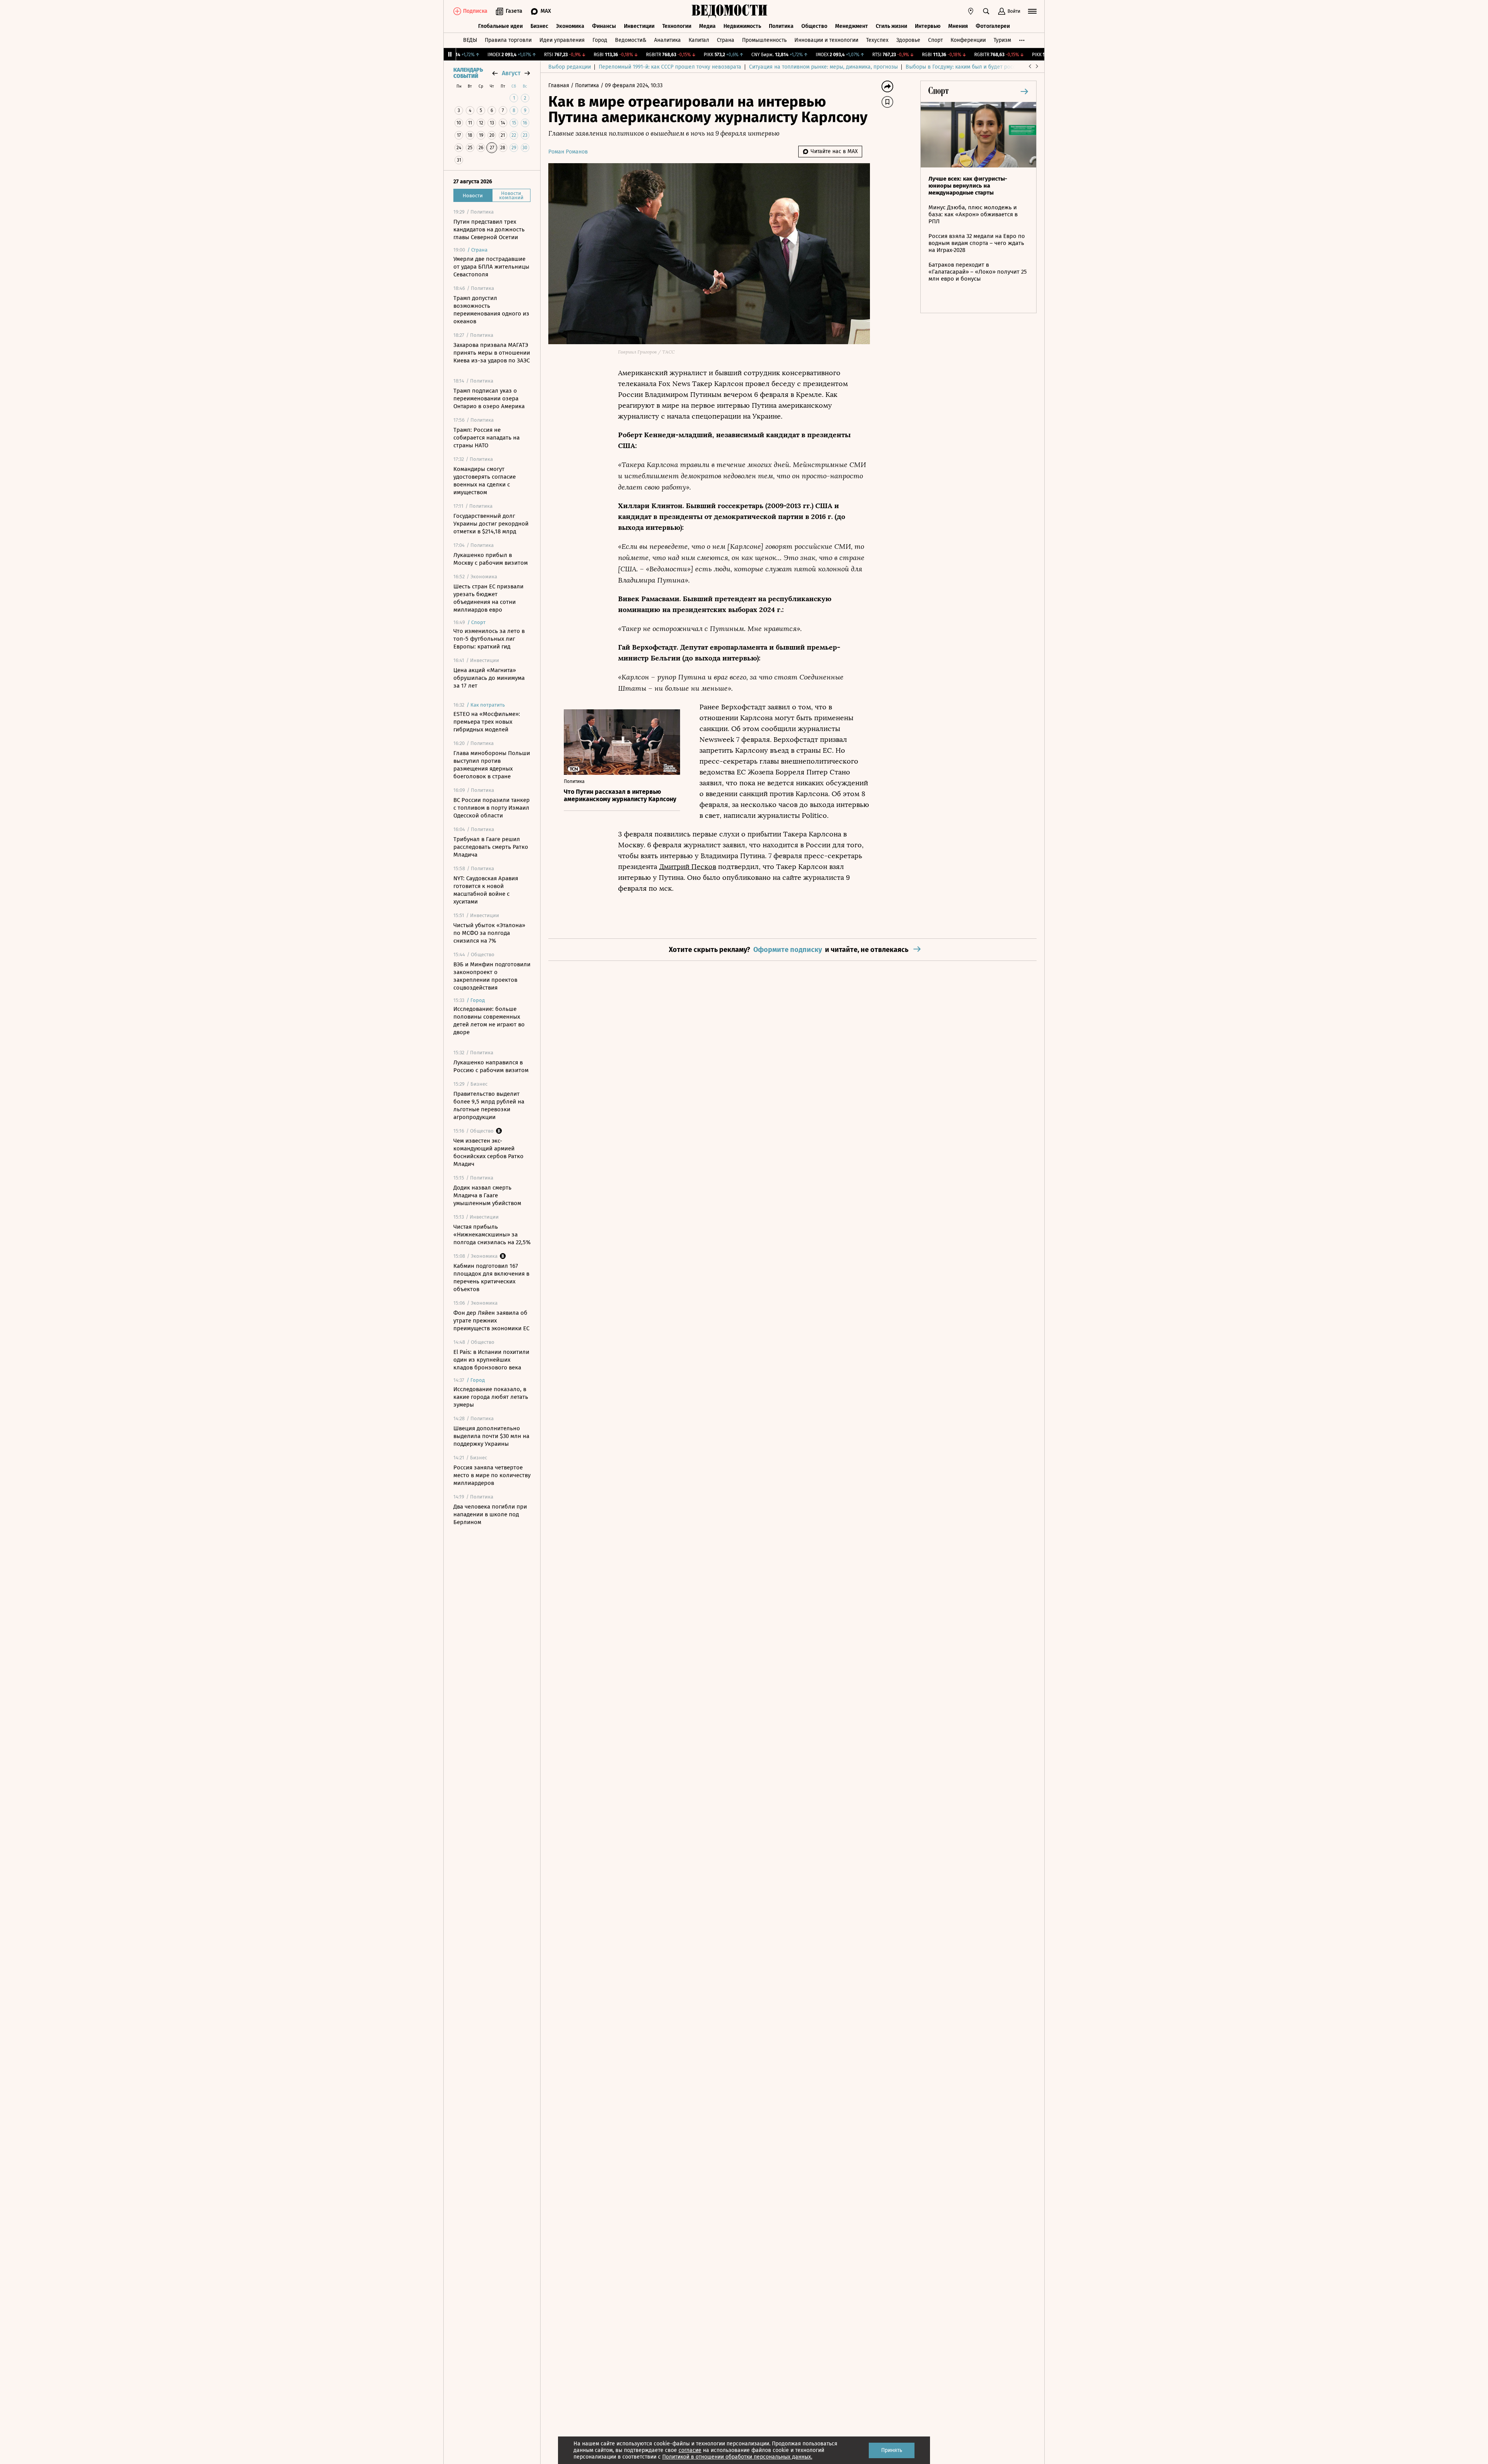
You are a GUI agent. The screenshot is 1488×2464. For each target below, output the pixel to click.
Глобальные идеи (500, 26)
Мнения (958, 26)
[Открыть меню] (1032, 11)
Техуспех (877, 40)
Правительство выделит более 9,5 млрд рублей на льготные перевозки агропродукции (489, 1105)
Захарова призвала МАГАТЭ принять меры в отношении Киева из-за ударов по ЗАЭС (492, 353)
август (511, 73)
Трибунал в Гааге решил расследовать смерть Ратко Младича (491, 847)
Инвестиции (639, 26)
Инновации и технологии (826, 40)
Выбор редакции (570, 67)
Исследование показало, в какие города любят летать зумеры (491, 1397)
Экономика (570, 26)
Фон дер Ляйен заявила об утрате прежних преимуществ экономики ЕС (491, 1321)
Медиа (707, 26)
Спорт (935, 40)
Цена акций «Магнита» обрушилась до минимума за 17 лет (489, 678)
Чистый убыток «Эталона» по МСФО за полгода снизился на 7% (489, 933)
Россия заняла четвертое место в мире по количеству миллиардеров (492, 1475)
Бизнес (539, 26)
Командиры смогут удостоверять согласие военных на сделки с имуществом (485, 481)
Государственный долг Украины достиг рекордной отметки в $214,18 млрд (491, 524)
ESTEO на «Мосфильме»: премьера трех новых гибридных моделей (487, 722)
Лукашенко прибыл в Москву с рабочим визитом (491, 559)
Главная (560, 85)
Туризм (1002, 40)
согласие (690, 2450)
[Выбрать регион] (971, 11)
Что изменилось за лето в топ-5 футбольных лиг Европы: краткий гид (489, 639)
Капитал (699, 40)
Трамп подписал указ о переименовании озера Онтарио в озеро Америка (489, 398)
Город (600, 40)
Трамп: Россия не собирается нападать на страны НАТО (487, 438)
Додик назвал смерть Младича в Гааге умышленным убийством (487, 1195)
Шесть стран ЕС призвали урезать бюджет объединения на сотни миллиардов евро (488, 598)
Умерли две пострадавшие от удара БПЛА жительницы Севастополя (491, 267)
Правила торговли (508, 40)
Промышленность (764, 40)
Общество (814, 26)
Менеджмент (852, 26)
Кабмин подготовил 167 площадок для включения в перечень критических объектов (491, 1278)
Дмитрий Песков (688, 867)
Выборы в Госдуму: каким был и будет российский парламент (984, 67)
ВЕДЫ (470, 40)
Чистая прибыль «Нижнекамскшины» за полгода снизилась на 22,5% (492, 1235)
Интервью (928, 26)
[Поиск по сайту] (986, 11)
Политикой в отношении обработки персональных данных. (737, 2457)
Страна (726, 40)
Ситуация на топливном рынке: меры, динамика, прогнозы (823, 67)
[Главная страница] (730, 11)
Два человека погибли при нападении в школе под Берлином (490, 1514)
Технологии (677, 26)
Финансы (604, 26)
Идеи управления (562, 40)
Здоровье (908, 40)
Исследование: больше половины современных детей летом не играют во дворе (489, 1021)
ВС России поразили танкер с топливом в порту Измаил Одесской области (492, 808)
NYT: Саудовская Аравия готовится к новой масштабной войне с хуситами (486, 890)
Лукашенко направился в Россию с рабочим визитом (491, 1066)
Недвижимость (742, 26)
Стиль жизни (891, 26)
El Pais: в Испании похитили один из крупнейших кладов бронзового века (491, 1360)
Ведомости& (631, 40)
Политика (781, 26)
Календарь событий (468, 73)
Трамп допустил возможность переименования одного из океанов (491, 310)
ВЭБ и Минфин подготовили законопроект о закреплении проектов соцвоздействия (492, 976)
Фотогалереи (993, 26)
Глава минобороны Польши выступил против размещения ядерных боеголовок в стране (492, 765)
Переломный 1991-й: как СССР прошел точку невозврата (670, 67)
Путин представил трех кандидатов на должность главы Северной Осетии (489, 229)
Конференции (968, 40)
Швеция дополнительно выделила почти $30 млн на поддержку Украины (491, 1436)
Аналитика (667, 40)
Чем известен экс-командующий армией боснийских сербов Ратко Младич (488, 1152)
